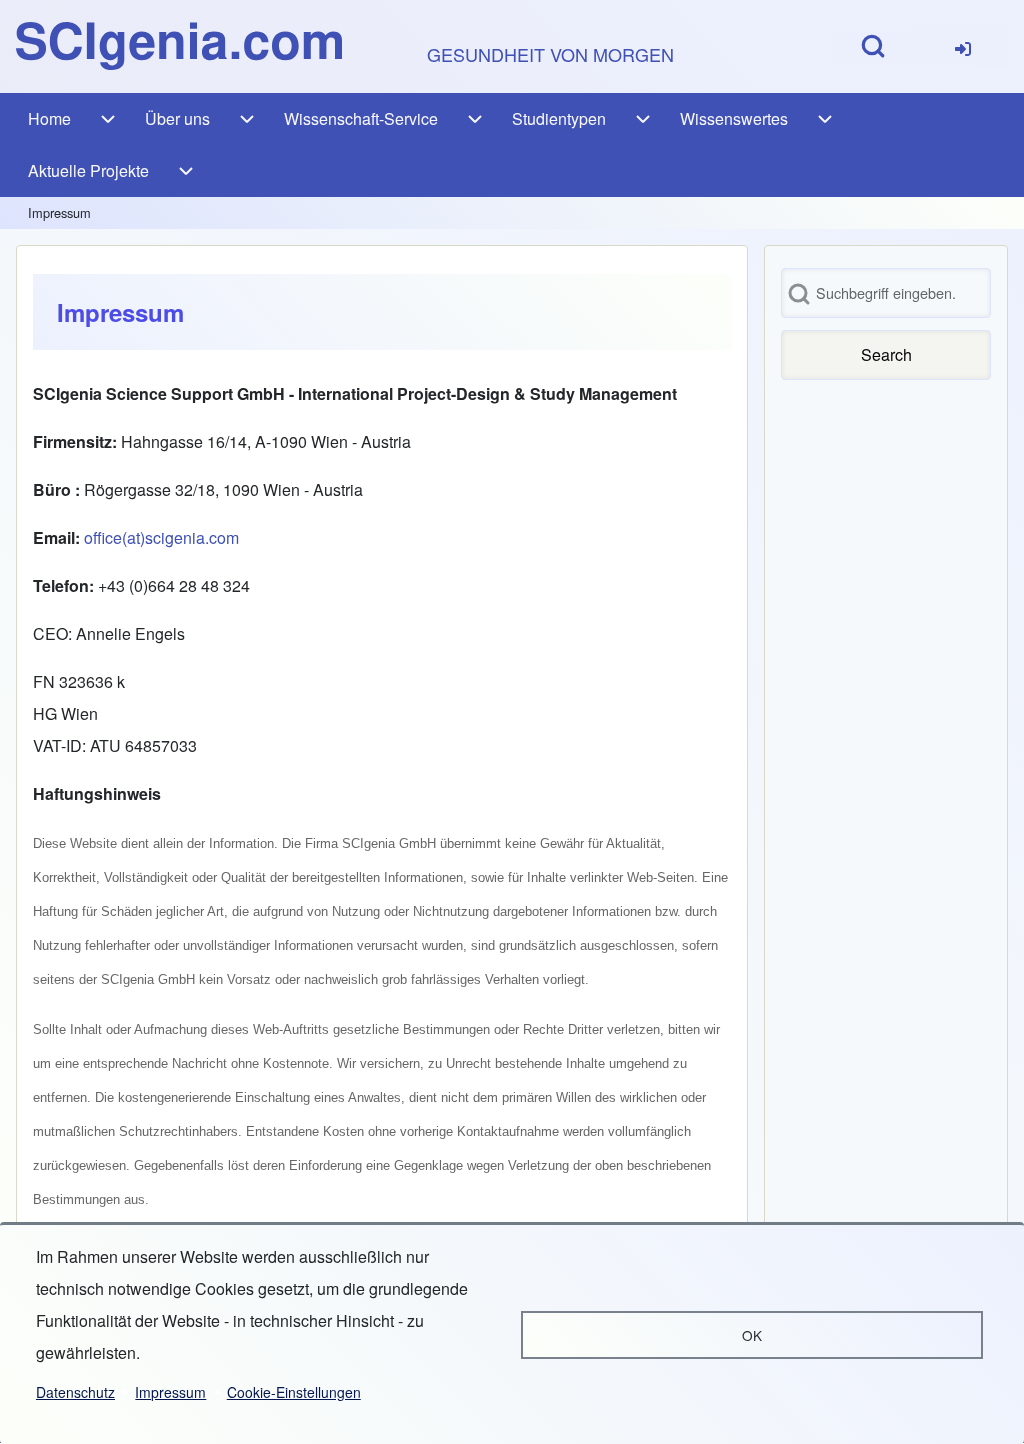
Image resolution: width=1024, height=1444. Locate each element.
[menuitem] (963, 46)
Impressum (170, 1392)
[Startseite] (179, 46)
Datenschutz (75, 1392)
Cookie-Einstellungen (294, 1392)
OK (752, 1335)
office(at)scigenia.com (161, 537)
